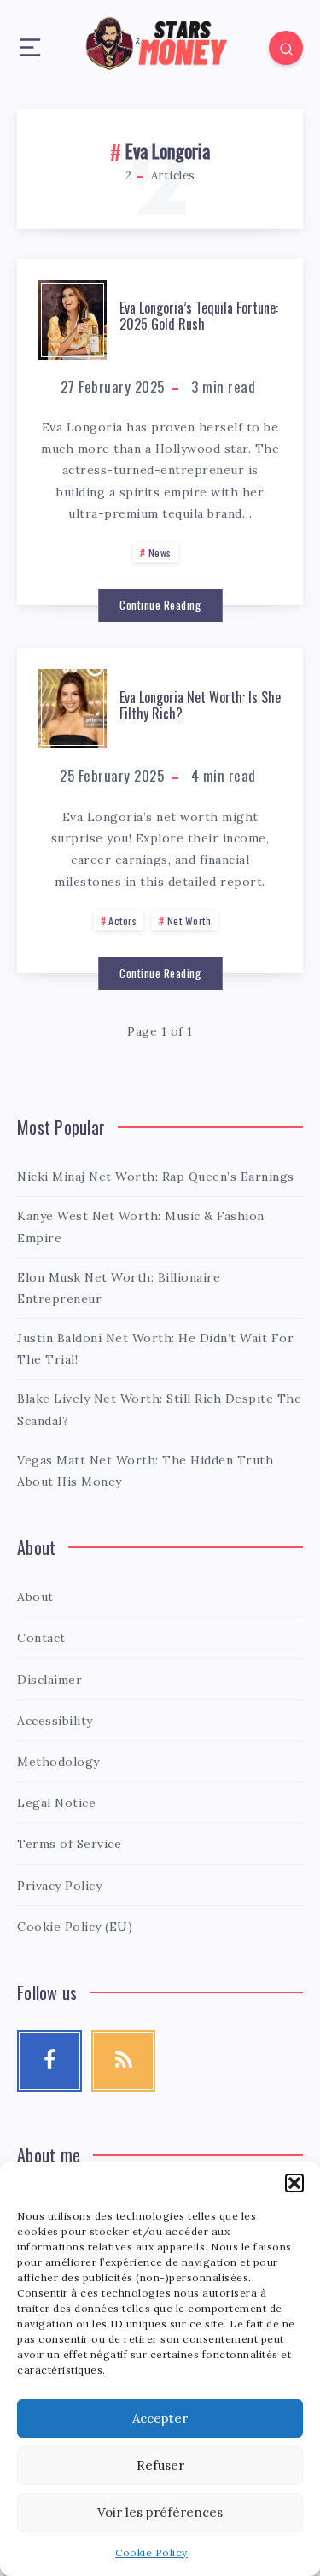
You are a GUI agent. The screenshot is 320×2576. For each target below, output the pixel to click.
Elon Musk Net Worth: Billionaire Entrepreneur (119, 1288)
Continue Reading (160, 605)
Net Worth (189, 921)
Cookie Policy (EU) (75, 1927)
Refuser (160, 2465)
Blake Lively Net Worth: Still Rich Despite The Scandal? (159, 1409)
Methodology (58, 1762)
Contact (41, 1638)
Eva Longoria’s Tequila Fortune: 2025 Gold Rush (199, 316)
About (35, 1597)
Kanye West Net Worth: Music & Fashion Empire (141, 1226)
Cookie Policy (151, 2553)
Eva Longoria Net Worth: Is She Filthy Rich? (200, 705)
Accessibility (55, 1721)
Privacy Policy (59, 1886)
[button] (294, 2183)
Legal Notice (56, 1803)
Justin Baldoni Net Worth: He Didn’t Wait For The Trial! (155, 1349)
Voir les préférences (160, 2512)
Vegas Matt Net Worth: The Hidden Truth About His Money (145, 1471)
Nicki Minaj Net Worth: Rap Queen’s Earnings (156, 1177)
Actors (122, 921)
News (160, 552)
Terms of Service (69, 1844)
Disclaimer (49, 1680)
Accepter (160, 2418)
